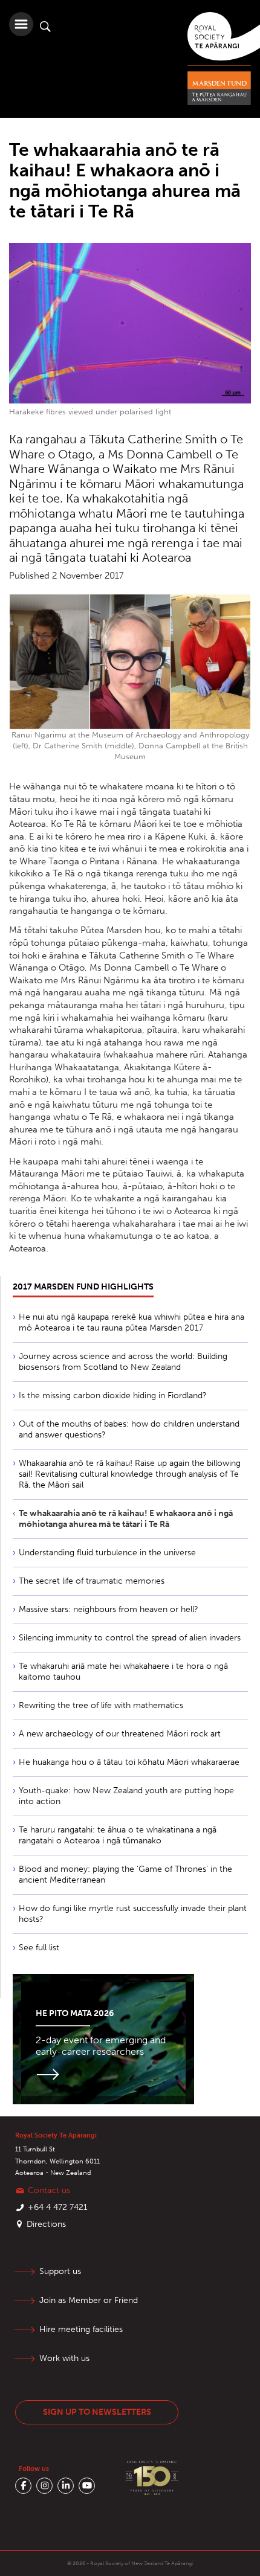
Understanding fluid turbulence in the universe (107, 1553)
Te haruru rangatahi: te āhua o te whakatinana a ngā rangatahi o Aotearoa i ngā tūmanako (118, 1835)
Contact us (49, 2190)
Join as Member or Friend (89, 2300)
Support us (60, 2271)
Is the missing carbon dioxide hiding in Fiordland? (113, 1396)
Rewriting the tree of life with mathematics (101, 1705)
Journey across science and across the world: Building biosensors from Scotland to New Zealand (123, 1362)
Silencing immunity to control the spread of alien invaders (130, 1638)
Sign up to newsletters (97, 2412)
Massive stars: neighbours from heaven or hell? (109, 1609)
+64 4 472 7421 (58, 2207)
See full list (39, 1948)
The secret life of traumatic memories (92, 1581)
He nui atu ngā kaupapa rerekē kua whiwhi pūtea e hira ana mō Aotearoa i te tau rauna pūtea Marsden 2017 (132, 1322)
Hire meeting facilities (81, 2329)
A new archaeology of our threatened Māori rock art (120, 1734)
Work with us (64, 2358)
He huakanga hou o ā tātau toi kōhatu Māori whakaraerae (129, 1762)
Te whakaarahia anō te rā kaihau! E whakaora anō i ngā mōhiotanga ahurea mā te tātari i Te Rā (126, 1519)
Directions (46, 2224)
